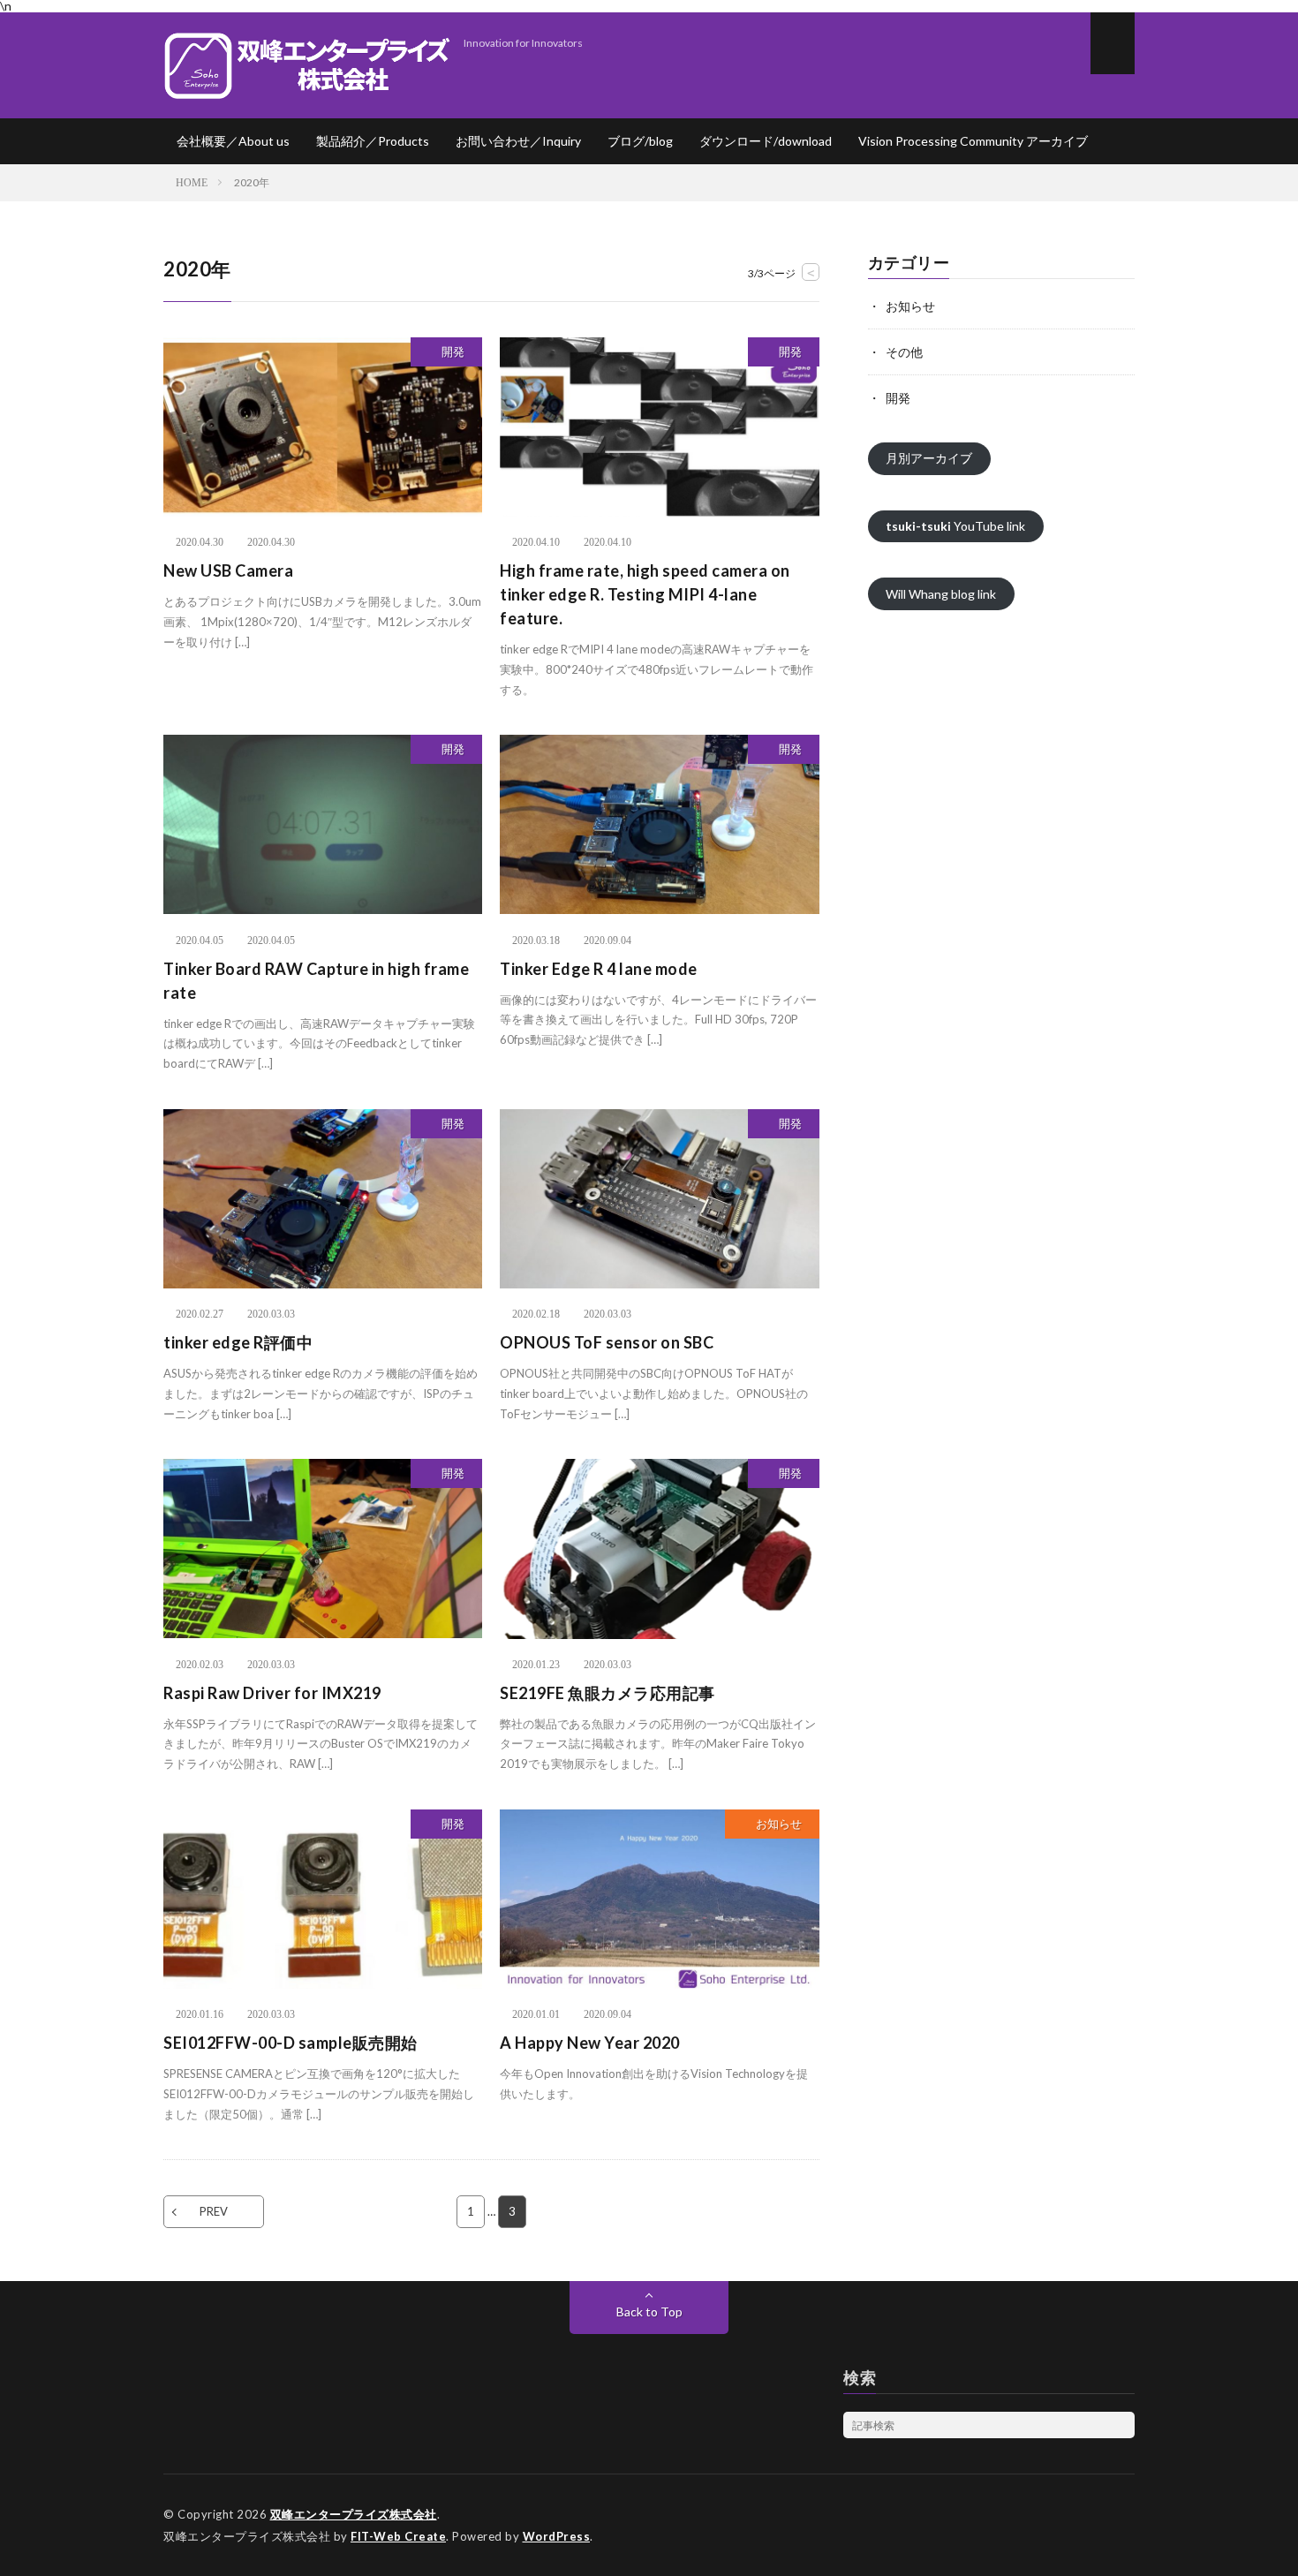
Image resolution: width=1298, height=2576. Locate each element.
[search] (1121, 2425)
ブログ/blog (640, 141)
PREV (214, 2211)
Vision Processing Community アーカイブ (973, 141)
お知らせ (779, 1824)
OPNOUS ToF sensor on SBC (607, 1342)
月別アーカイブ (929, 458)
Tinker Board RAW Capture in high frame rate (316, 981)
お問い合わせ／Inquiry (518, 141)
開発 (453, 351)
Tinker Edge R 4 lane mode (599, 969)
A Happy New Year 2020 (590, 2043)
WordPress (557, 2536)
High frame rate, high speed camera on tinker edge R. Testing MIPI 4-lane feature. (645, 594)
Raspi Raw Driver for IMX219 (272, 1693)
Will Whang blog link (941, 594)
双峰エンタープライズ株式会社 (354, 2514)
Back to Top (649, 2312)
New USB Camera (228, 570)
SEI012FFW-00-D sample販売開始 (291, 2043)
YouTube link (955, 526)
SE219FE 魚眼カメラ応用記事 (607, 1693)
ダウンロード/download (766, 141)
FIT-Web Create (398, 2536)
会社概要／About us (233, 141)
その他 (904, 352)
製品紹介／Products (373, 141)
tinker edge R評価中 (238, 1342)
